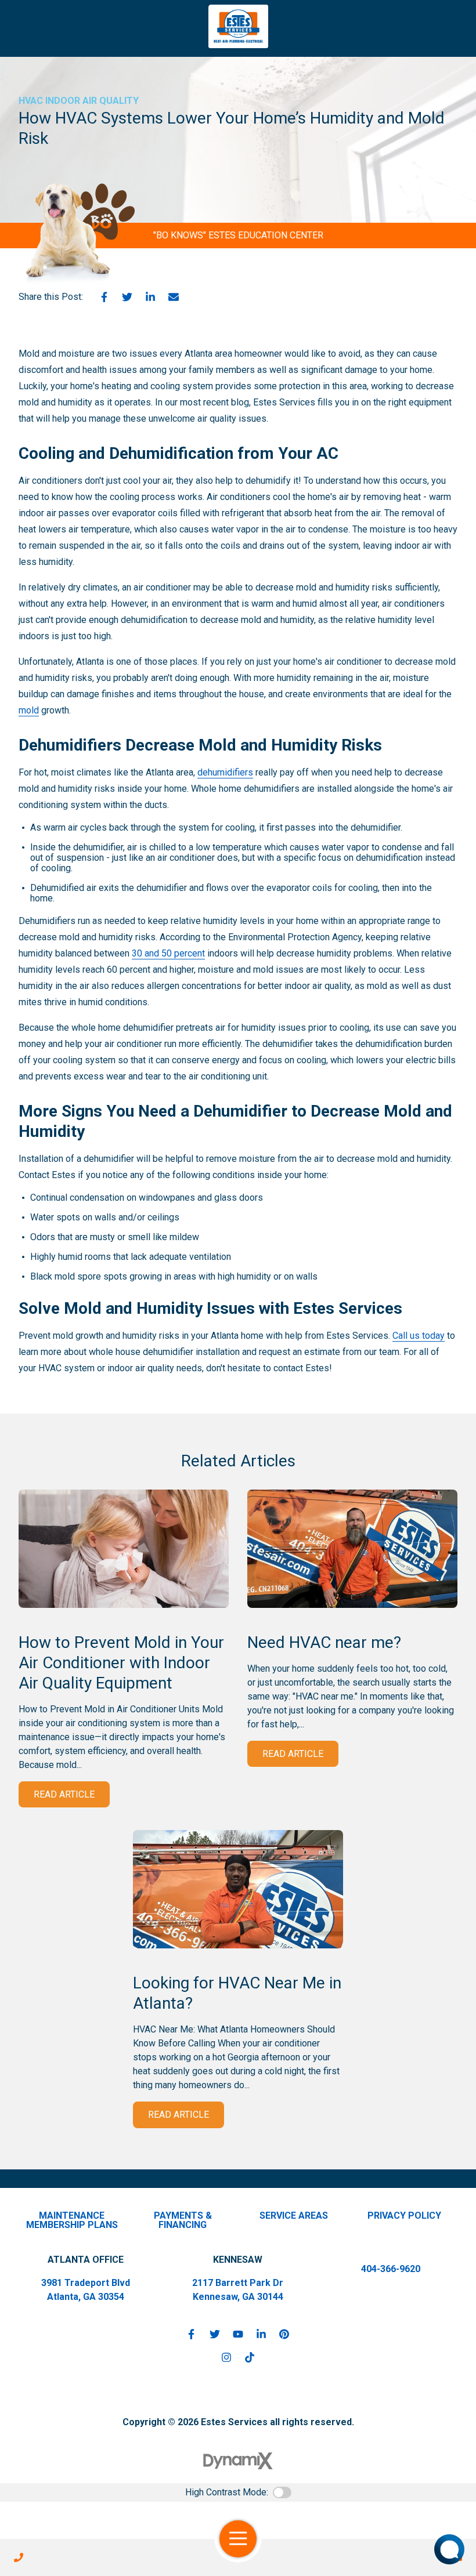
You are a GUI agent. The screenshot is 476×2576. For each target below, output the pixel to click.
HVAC (31, 101)
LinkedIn (150, 297)
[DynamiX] (238, 2461)
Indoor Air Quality (92, 101)
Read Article (64, 1794)
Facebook (104, 297)
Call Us (19, 2557)
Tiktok (250, 2357)
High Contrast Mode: (227, 2492)
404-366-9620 (391, 2269)
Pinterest (284, 2334)
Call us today (419, 1336)
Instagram (226, 2357)
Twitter (127, 297)
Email (174, 297)
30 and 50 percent (168, 953)
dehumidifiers (225, 772)
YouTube (238, 2334)
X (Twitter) (215, 2334)
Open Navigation (238, 2539)
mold (29, 710)
